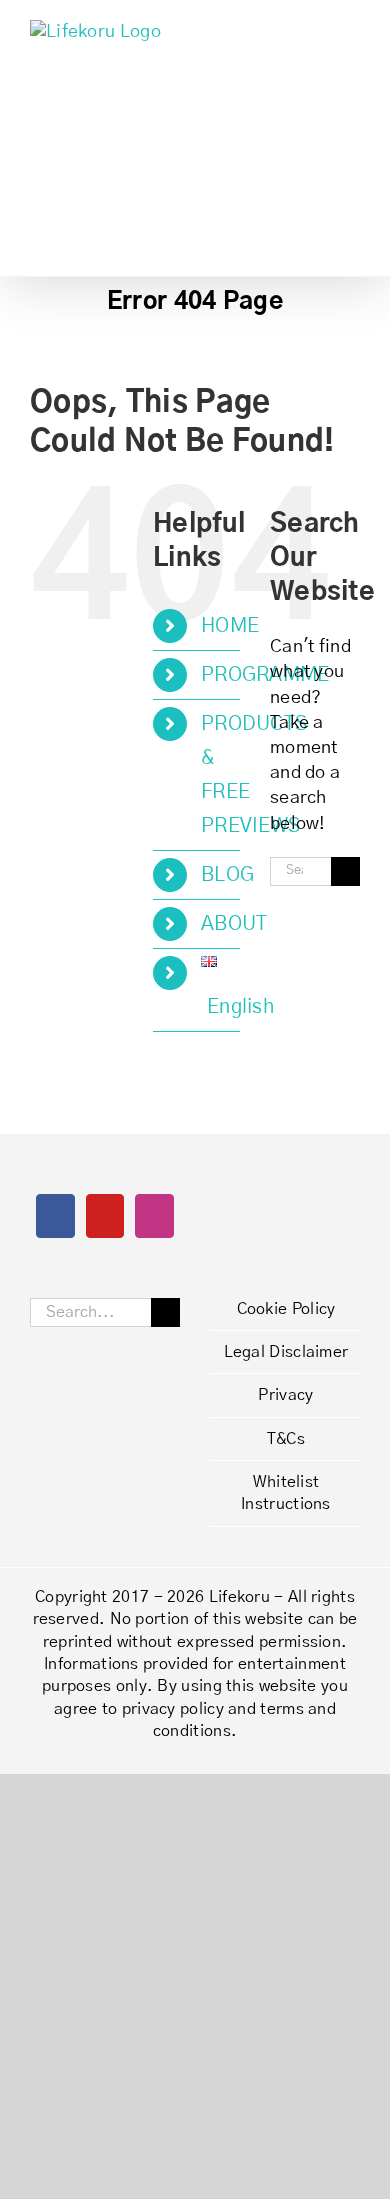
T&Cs (286, 1439)
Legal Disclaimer (286, 1352)
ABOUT (234, 924)
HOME (230, 626)
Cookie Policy (286, 1309)
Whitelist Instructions (286, 1493)
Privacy (285, 1395)
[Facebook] (55, 1216)
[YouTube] (105, 1216)
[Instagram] (154, 1216)
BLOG (227, 875)
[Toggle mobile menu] (352, 30)
